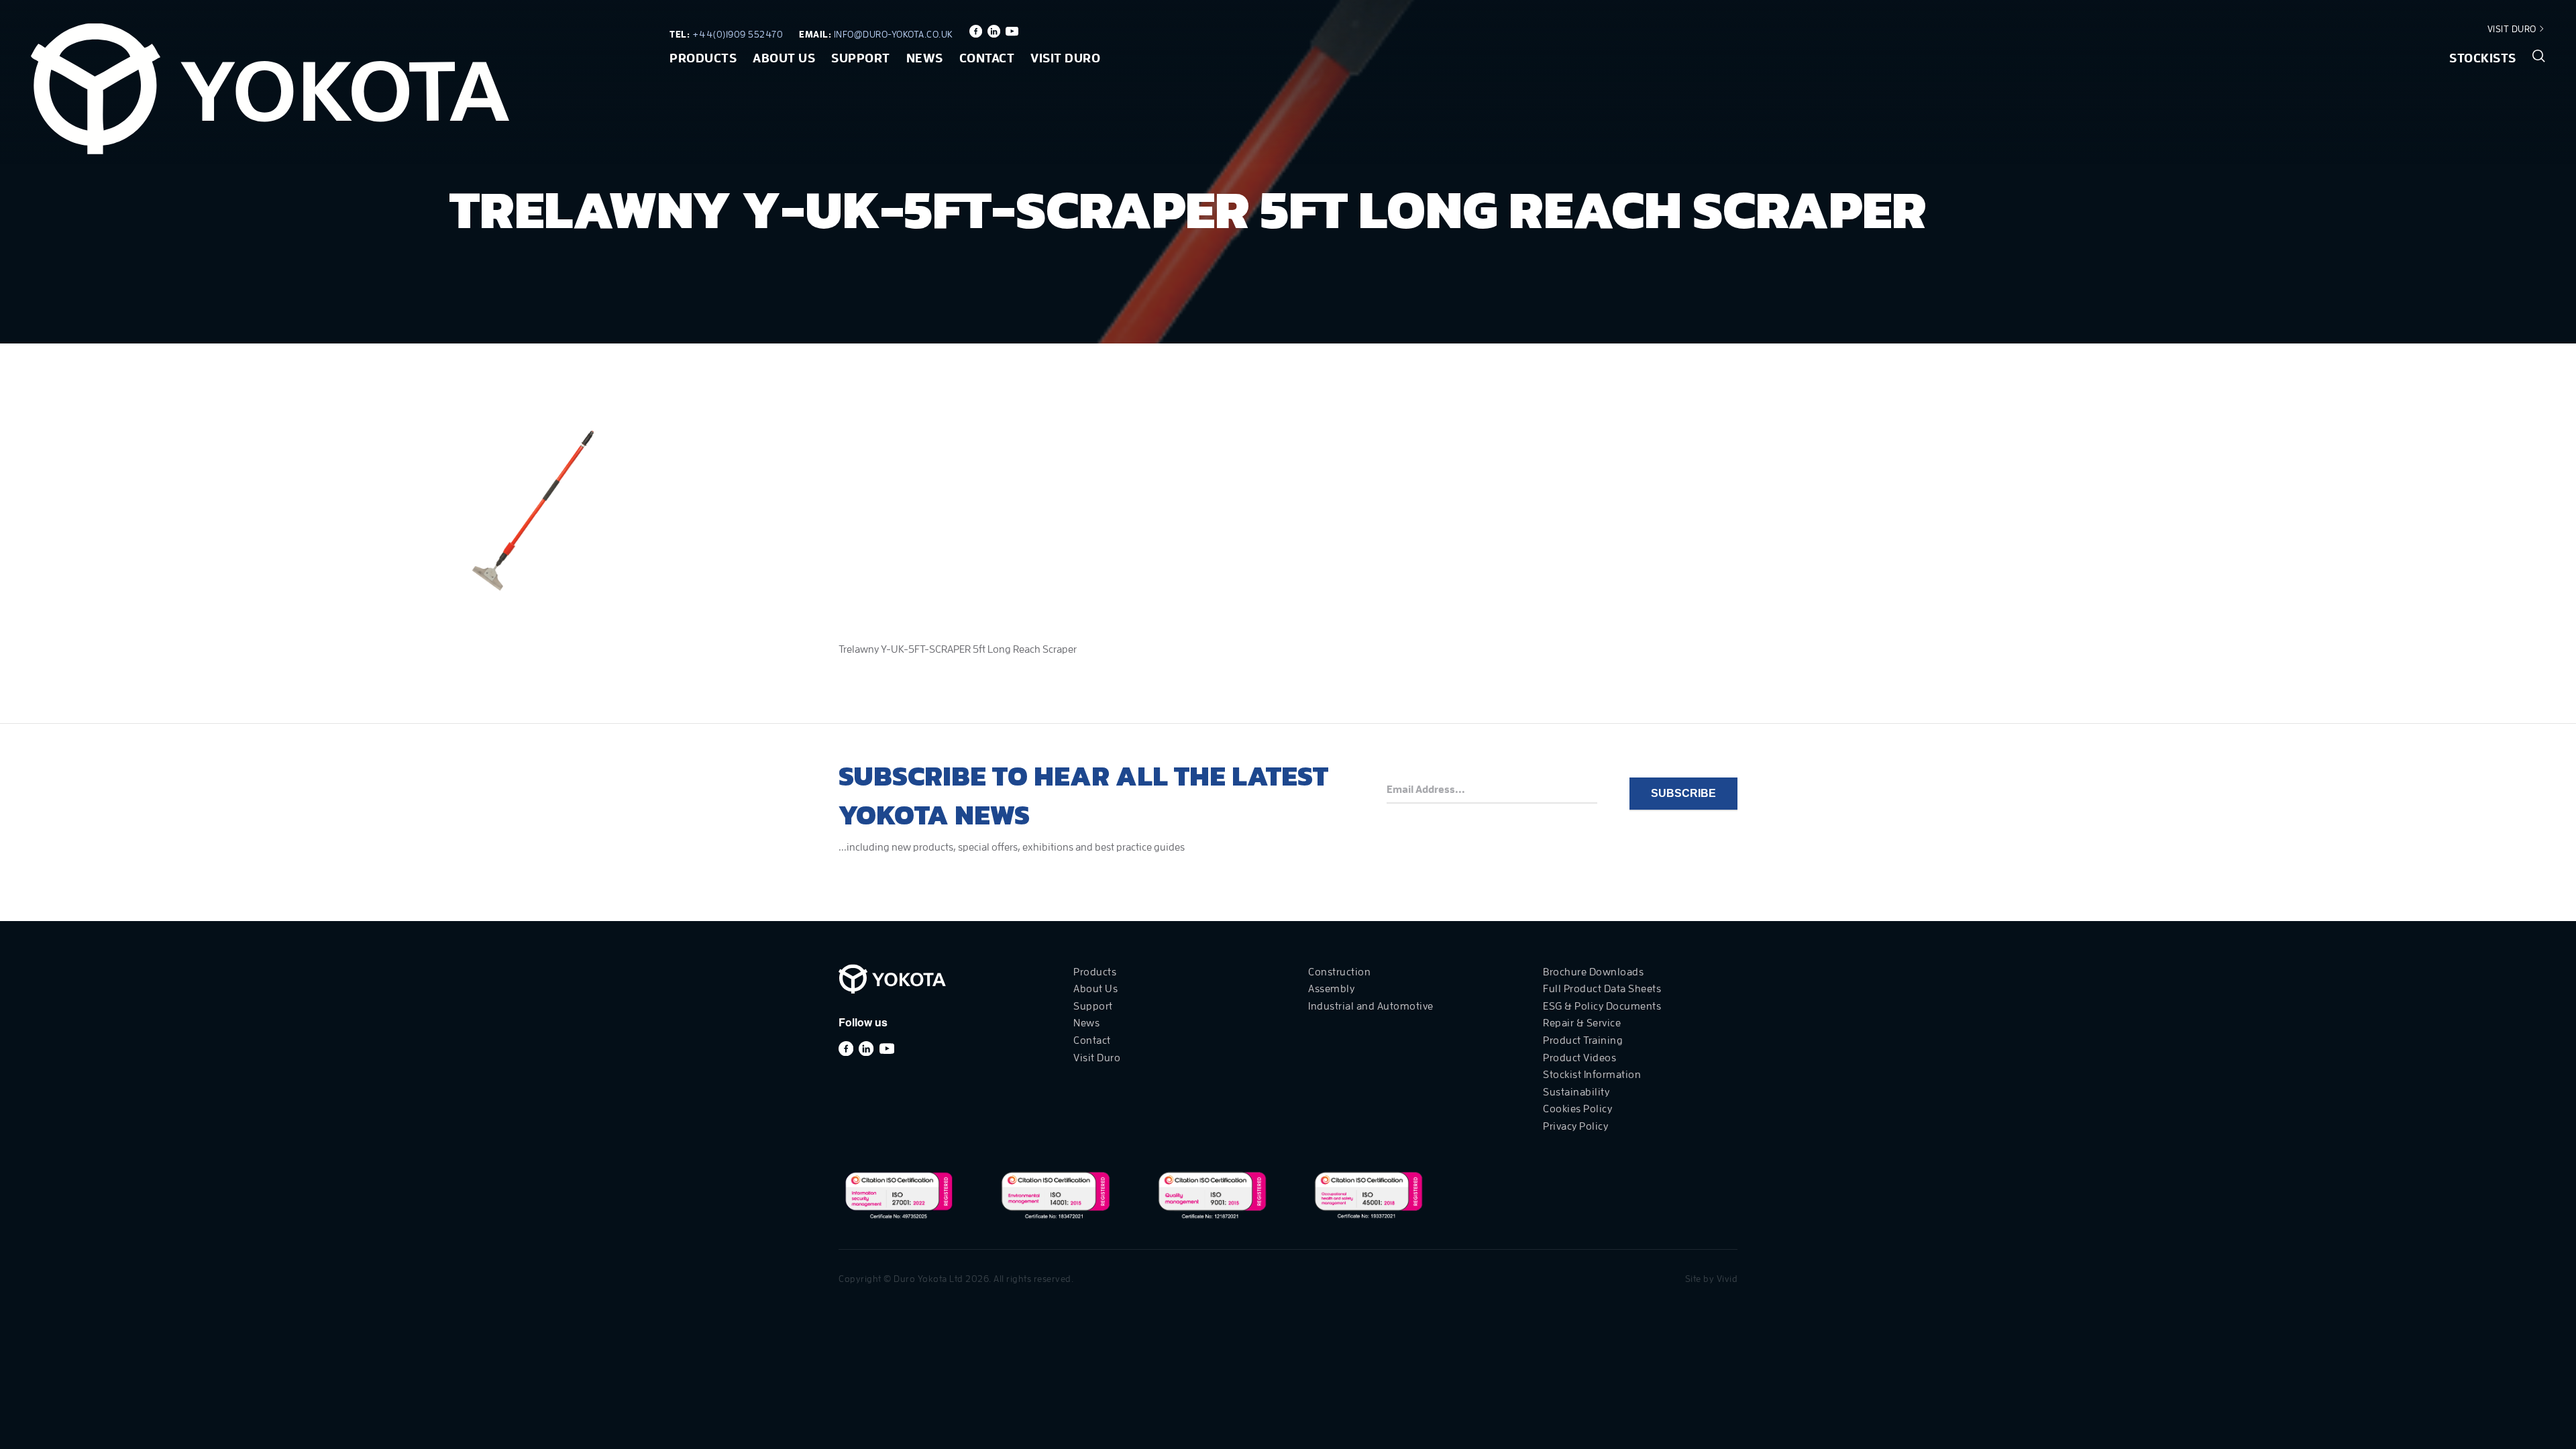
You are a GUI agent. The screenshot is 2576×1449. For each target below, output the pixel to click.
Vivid (1727, 1279)
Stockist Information (1592, 1075)
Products (703, 58)
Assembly (1331, 989)
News (925, 58)
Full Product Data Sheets (1602, 989)
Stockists (2483, 58)
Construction (1339, 972)
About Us (784, 58)
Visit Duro (2513, 29)
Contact (987, 58)
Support (861, 58)
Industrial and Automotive (1371, 1006)
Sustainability (1576, 1092)
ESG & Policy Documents (1602, 1006)
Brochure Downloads (1593, 972)
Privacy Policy (1575, 1126)
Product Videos (1579, 1058)
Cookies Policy (1577, 1109)
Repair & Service (1582, 1023)
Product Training (1583, 1040)
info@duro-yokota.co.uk (894, 34)
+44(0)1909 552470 (738, 34)
